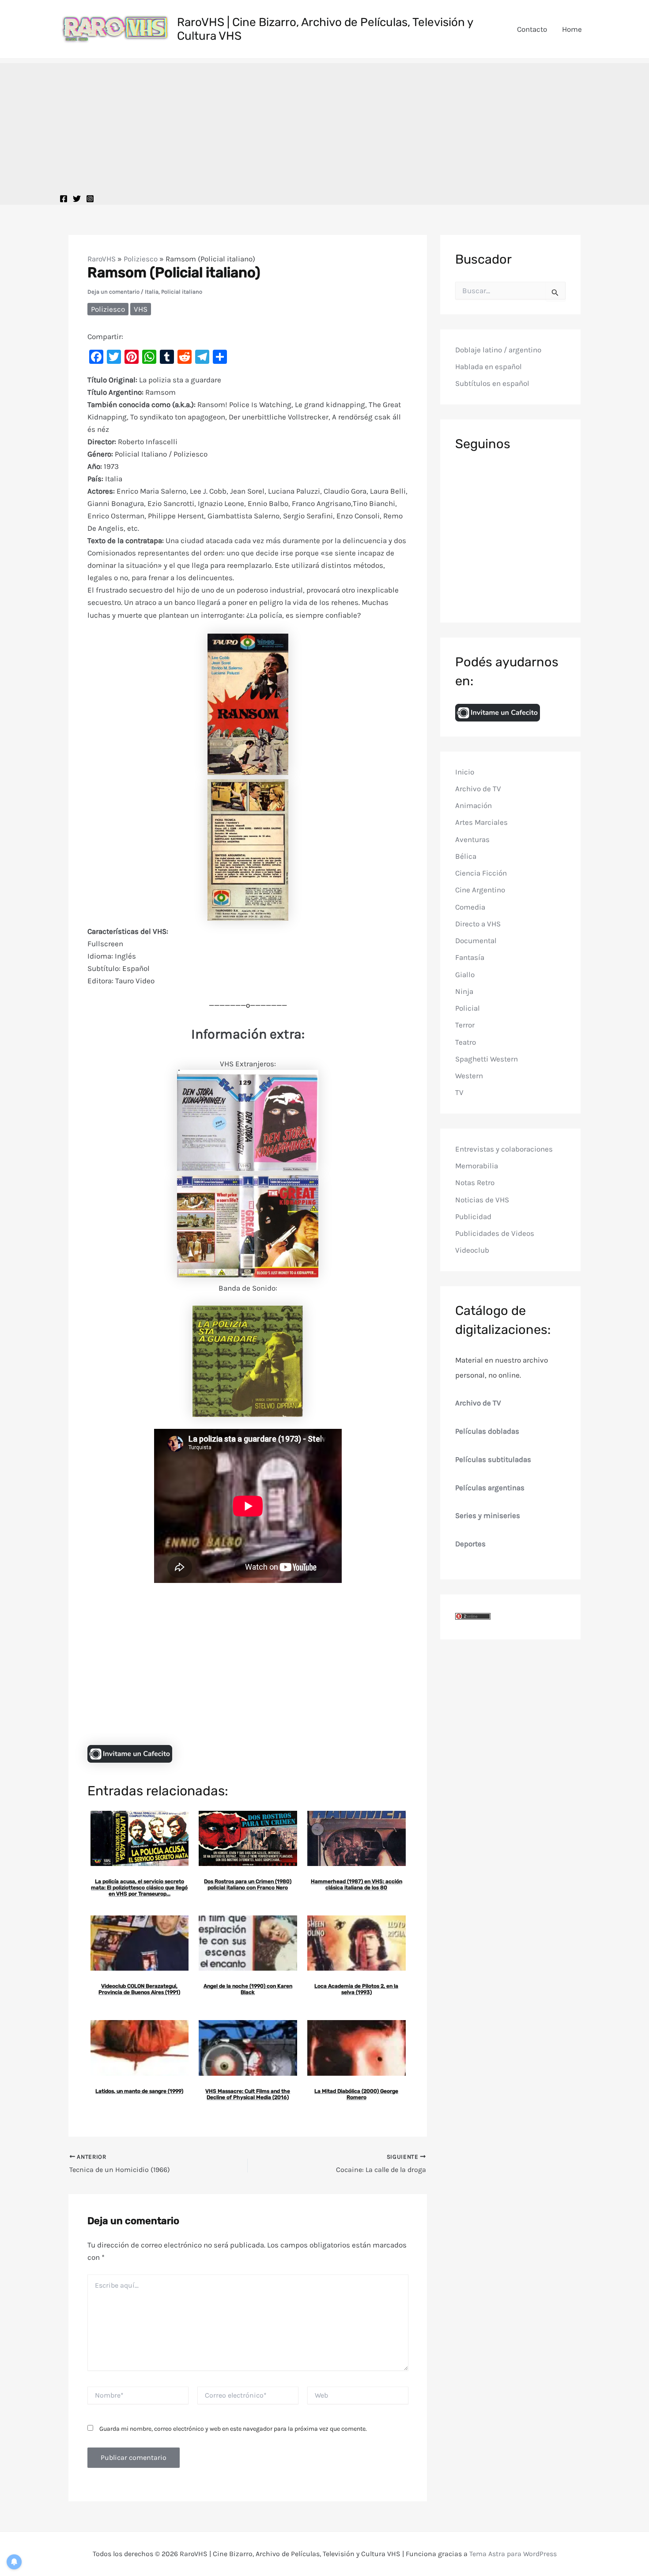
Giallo (465, 974)
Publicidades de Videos (495, 1234)
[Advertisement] (324, 125)
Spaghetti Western (487, 1059)
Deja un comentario (113, 292)
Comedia (470, 907)
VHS (141, 309)
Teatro (466, 1042)
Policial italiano (182, 292)
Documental (476, 941)
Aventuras (472, 839)
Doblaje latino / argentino (498, 350)
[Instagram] (90, 199)
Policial (468, 1008)
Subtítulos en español (492, 384)
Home (572, 29)
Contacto (532, 29)
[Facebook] (64, 199)
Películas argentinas (490, 1488)
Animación (474, 806)
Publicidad (473, 1216)
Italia (152, 292)
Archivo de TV (478, 789)
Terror (465, 1025)
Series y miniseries (488, 1516)
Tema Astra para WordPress (513, 2554)
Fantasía (470, 958)
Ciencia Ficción (481, 873)
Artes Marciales (481, 823)
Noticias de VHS (482, 1200)
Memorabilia (477, 1166)
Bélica (466, 856)
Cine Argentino (480, 890)
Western (469, 1076)
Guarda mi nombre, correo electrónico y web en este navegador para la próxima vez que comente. (233, 2429)
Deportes (470, 1544)
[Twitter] (77, 199)
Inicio (465, 772)
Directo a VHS (478, 924)
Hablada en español (489, 367)
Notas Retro (475, 1183)
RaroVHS (102, 259)
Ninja (464, 991)
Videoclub (472, 1250)
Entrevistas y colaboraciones (504, 1149)
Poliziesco (141, 259)
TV (459, 1093)
